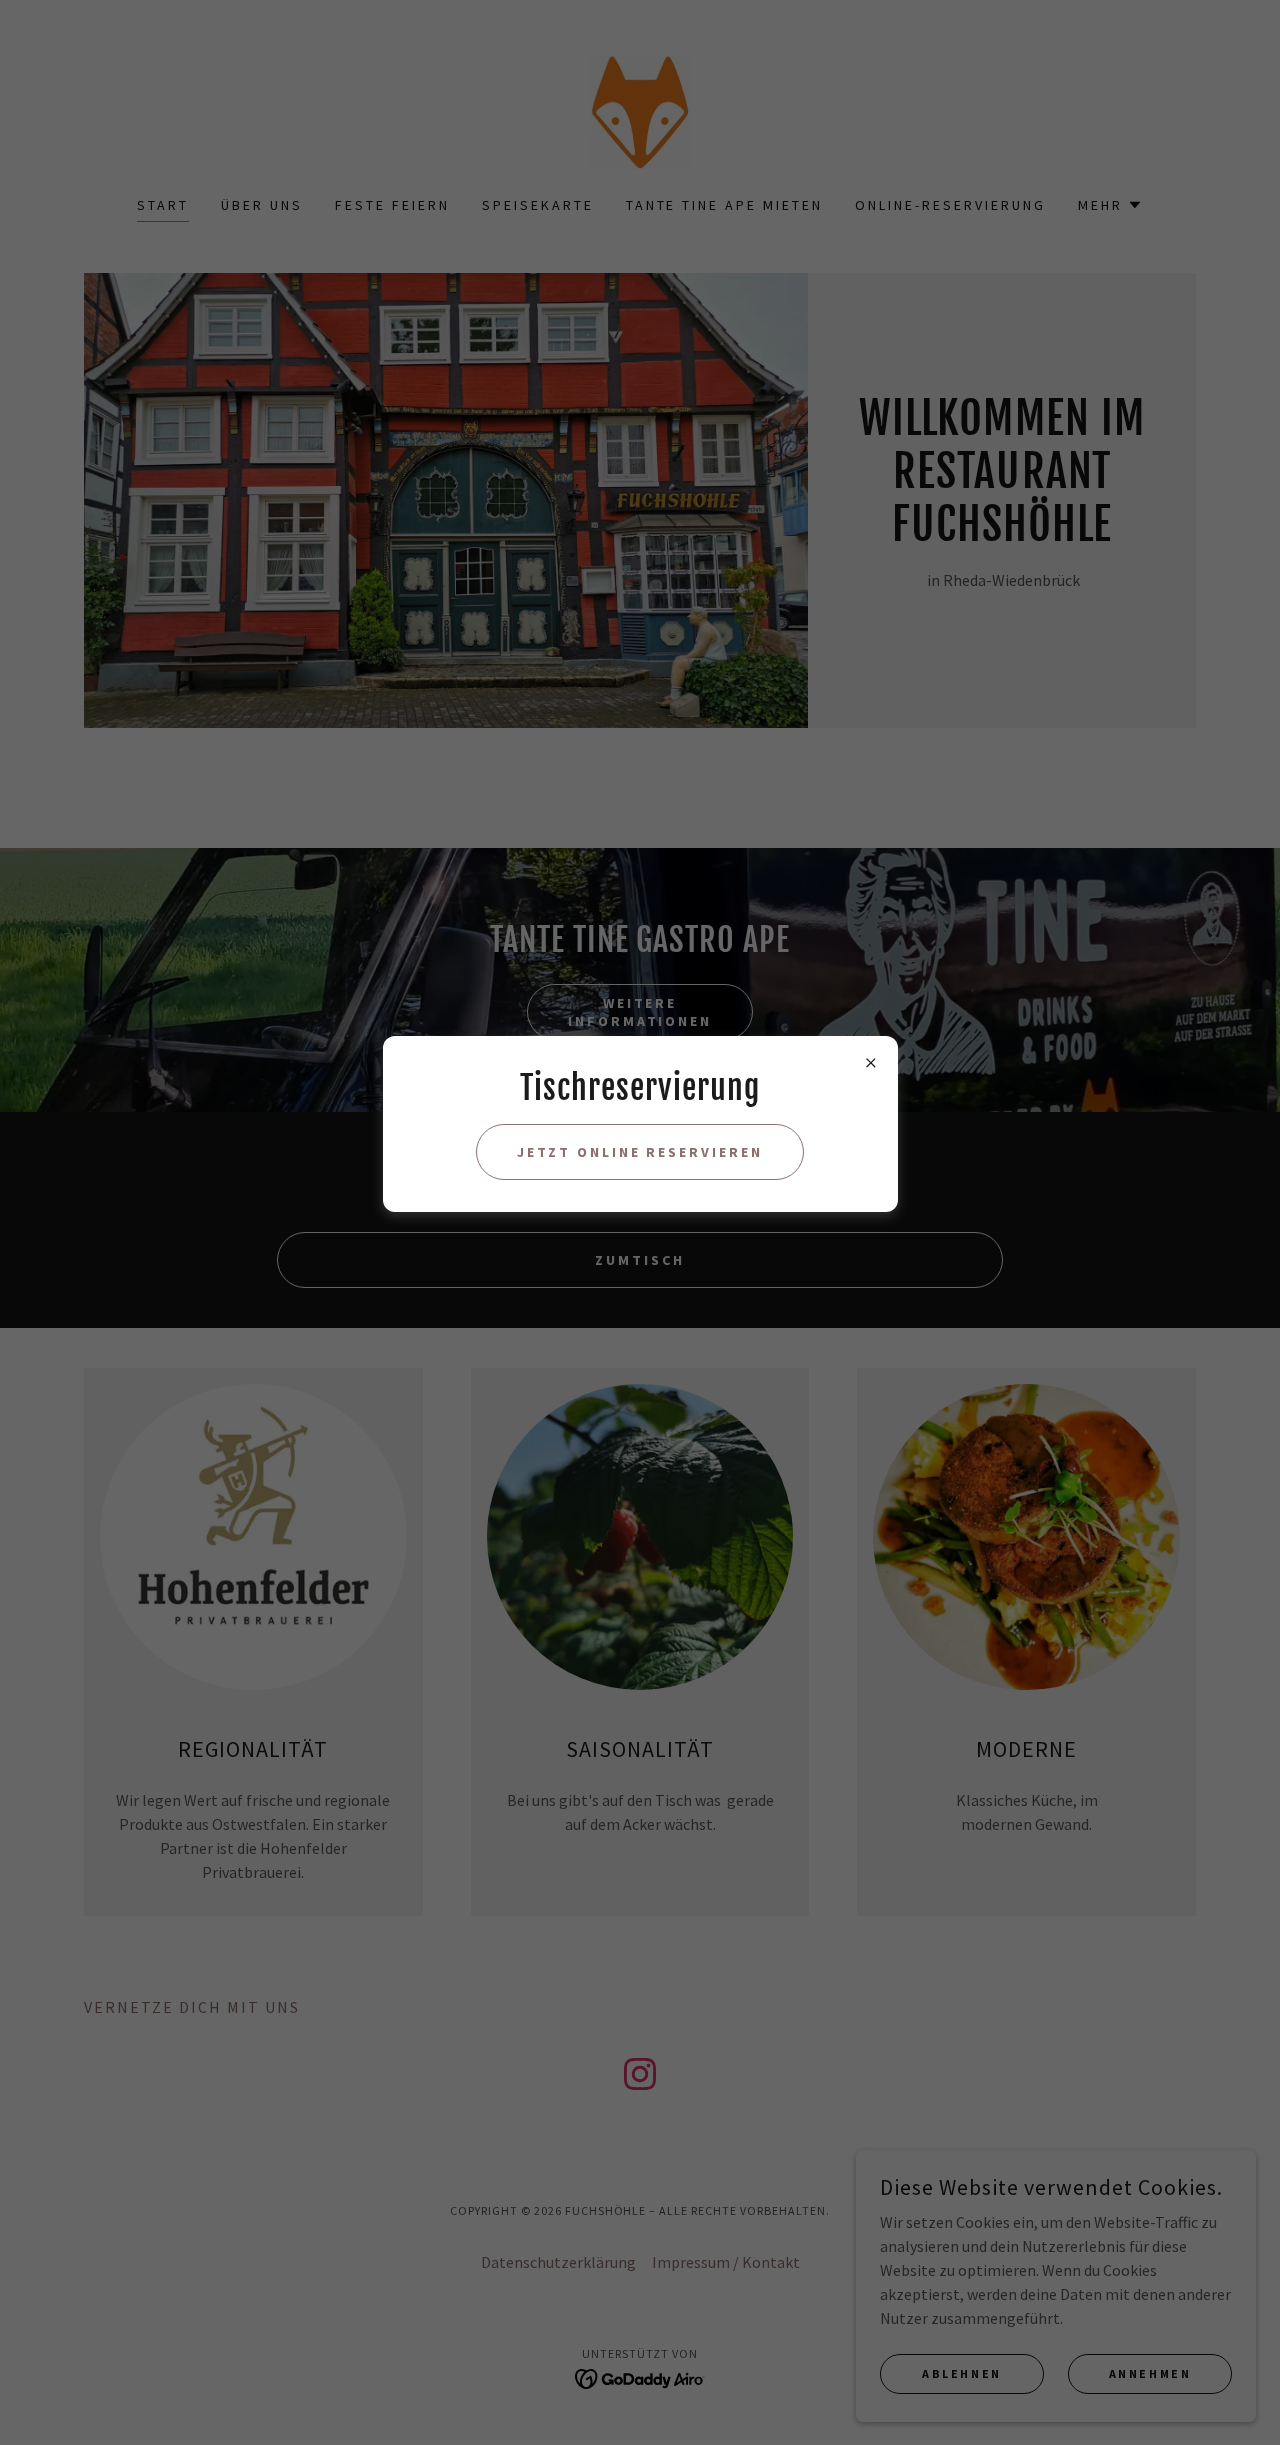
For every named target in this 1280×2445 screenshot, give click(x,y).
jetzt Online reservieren (640, 1152)
